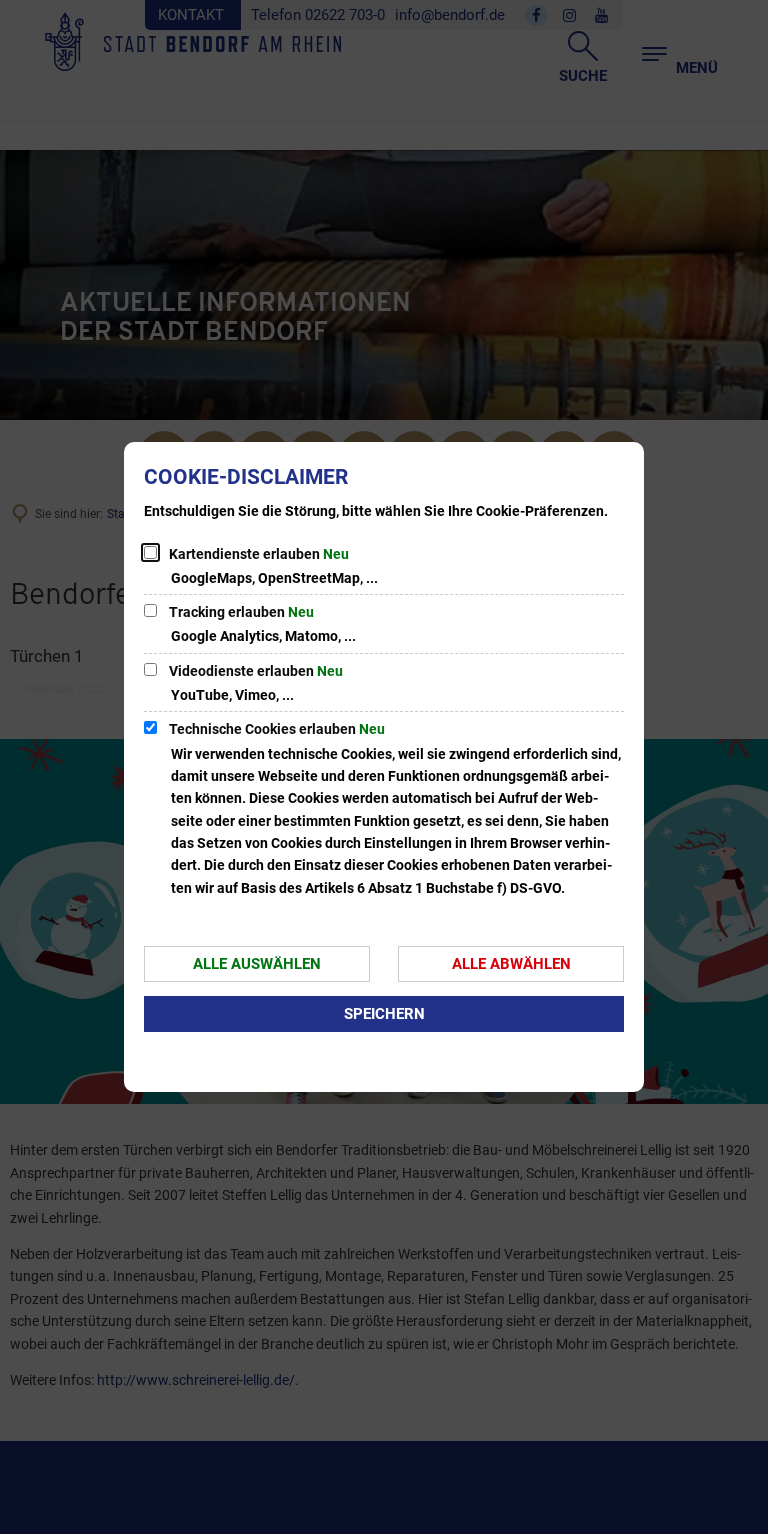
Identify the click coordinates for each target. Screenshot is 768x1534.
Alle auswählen (257, 964)
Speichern (384, 1014)
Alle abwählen (511, 964)
